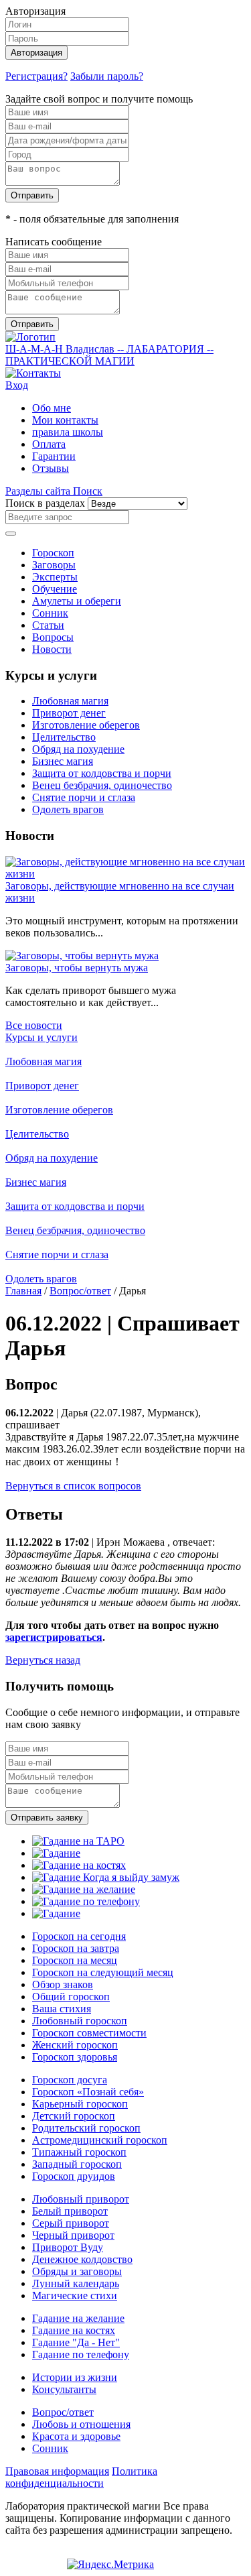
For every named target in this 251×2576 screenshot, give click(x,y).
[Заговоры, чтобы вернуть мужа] (82, 956)
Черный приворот (73, 2235)
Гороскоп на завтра (76, 1948)
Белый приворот (70, 2211)
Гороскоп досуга (70, 2080)
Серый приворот (71, 2223)
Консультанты (64, 2389)
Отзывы (51, 468)
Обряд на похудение (78, 749)
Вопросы (53, 637)
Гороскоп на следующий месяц (103, 1972)
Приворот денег (69, 713)
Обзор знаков (63, 1984)
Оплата (49, 444)
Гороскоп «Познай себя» (88, 2092)
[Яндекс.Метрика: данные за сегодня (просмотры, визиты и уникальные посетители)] (110, 2565)
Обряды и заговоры (77, 2271)
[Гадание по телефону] (86, 1901)
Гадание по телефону (81, 2354)
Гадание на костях (74, 2330)
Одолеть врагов (68, 809)
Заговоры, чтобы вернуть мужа (77, 968)
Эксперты (55, 577)
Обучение (55, 589)
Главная (23, 1291)
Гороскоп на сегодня (79, 1936)
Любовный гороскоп (80, 2021)
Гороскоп (53, 553)
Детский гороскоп (74, 2116)
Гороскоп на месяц (75, 1960)
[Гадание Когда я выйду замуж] (106, 1877)
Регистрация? (36, 76)
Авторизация (36, 53)
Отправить (32, 195)
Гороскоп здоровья (75, 2057)
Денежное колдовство (82, 2259)
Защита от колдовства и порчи (102, 773)
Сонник (50, 613)
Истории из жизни (75, 2377)
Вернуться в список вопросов (73, 1486)
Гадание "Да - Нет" (76, 2342)
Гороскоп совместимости (89, 2033)
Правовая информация (57, 2471)
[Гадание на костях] (79, 1865)
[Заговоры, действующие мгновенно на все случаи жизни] (125, 874)
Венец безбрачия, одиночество (102, 785)
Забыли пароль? (107, 76)
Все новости (34, 1025)
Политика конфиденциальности (81, 2477)
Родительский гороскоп (86, 2128)
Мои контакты (65, 420)
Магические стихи (75, 2295)
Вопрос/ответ (80, 1291)
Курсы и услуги (41, 1037)
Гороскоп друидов (74, 2176)
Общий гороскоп (71, 1997)
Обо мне (52, 408)
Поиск (88, 491)
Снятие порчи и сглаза (84, 797)
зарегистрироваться (54, 1637)
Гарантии (54, 456)
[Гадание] (56, 1853)
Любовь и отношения (81, 2424)
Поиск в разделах (45, 503)
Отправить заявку (47, 1818)
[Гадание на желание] (84, 1889)
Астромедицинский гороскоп (100, 2140)
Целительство (64, 737)
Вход (17, 385)
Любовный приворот (81, 2199)
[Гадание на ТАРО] (78, 1841)
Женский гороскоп (75, 2045)
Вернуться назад (43, 1660)
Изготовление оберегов (86, 725)
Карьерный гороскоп (80, 2104)
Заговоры (54, 565)
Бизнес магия (63, 761)
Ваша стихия (62, 2009)
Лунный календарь (76, 2283)
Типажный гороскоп (79, 2152)
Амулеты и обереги (77, 601)
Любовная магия (70, 701)
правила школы (68, 432)
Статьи (48, 625)
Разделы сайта (39, 491)
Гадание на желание (78, 2318)
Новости (52, 649)
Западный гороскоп (77, 2164)
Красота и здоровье (76, 2436)
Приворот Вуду (68, 2247)
